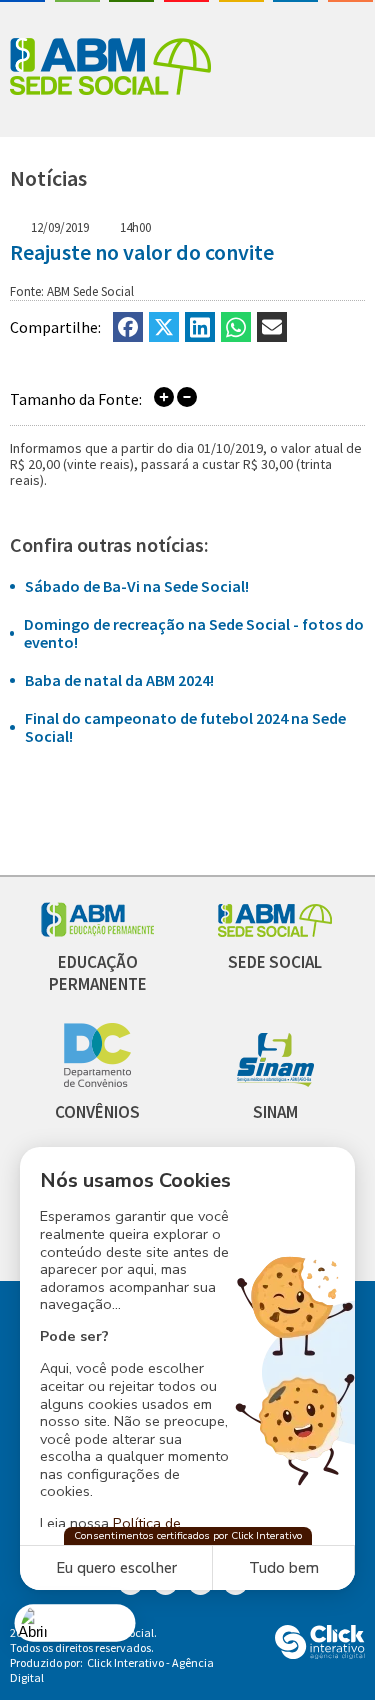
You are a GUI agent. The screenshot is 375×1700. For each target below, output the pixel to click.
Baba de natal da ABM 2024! (119, 680)
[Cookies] (75, 1622)
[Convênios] (97, 1081)
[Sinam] (275, 1081)
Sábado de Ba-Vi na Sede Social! (137, 586)
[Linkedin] (200, 327)
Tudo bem (284, 1568)
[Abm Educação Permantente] (98, 931)
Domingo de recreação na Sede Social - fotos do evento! (194, 633)
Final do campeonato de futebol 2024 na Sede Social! (185, 727)
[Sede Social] (275, 931)
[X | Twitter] (164, 327)
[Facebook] (128, 327)
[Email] (272, 327)
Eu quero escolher (116, 1568)
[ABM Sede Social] (110, 68)
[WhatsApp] (236, 327)
